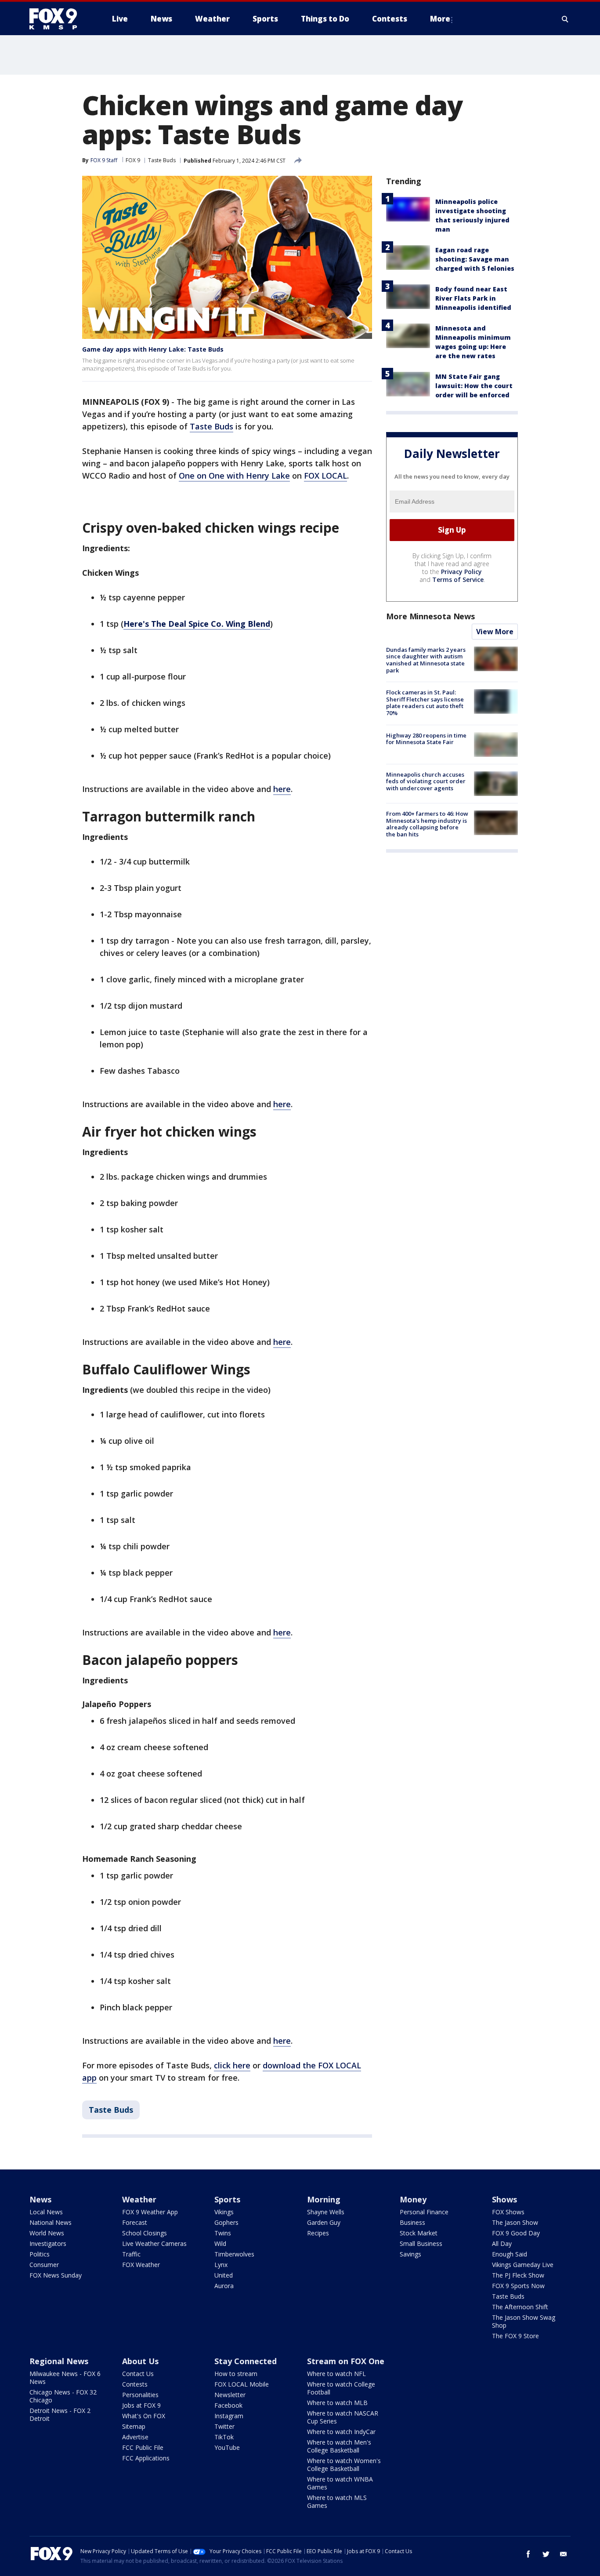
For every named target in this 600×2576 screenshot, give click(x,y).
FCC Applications (146, 2458)
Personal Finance (424, 2212)
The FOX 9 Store (515, 2336)
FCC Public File (143, 2447)
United (224, 2275)
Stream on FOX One (346, 2361)
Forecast (135, 2222)
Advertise (135, 2437)
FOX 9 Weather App (150, 2212)
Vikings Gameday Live (523, 2265)
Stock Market (419, 2233)
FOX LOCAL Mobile (242, 2384)
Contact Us (138, 2374)
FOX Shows (508, 2212)
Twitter (224, 2426)
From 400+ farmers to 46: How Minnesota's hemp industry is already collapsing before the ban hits (427, 824)
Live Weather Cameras (154, 2244)
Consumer (44, 2265)
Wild (220, 2244)
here (282, 789)
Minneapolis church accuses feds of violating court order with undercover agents (426, 781)
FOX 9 (133, 160)
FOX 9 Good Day (516, 2233)
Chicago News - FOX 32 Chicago (63, 2396)
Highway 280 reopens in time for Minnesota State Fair (426, 739)
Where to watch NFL (336, 2374)
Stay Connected (246, 2361)
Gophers (226, 2222)
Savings (410, 2254)
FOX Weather (141, 2265)
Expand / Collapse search (565, 19)
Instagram (229, 2416)
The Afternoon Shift (520, 2307)
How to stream (236, 2374)
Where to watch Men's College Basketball (339, 2446)
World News (47, 2233)
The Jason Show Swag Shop (524, 2321)
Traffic (131, 2254)
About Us (140, 2361)
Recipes (318, 2233)
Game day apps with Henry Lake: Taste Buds (153, 349)
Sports (227, 2199)
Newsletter (230, 2395)
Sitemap (134, 2426)
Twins (223, 2233)
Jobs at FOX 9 (141, 2405)
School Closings (145, 2233)
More (440, 19)
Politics (40, 2254)
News (40, 2199)
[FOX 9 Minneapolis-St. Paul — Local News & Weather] (58, 19)
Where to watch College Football (341, 2388)
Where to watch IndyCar (341, 2432)
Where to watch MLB (337, 2403)
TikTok (224, 2437)
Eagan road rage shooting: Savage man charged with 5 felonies (475, 259)
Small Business (421, 2244)
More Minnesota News (430, 616)
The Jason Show (515, 2222)
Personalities (140, 2395)
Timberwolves (234, 2254)
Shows (504, 2199)
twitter (546, 2554)
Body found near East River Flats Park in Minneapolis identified (473, 298)
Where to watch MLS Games (337, 2502)
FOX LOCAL (325, 476)
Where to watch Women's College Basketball (344, 2465)
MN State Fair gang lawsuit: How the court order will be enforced (474, 386)
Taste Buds (162, 160)
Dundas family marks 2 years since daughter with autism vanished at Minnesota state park (426, 660)
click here (232, 2065)
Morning (324, 2199)
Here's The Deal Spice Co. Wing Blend (197, 624)
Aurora (224, 2286)
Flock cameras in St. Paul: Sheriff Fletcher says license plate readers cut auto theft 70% (425, 703)
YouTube (227, 2447)
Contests (135, 2384)
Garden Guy (324, 2222)
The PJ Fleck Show (518, 2275)
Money (413, 2199)
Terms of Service (458, 580)
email (564, 2554)
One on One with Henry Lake (234, 476)
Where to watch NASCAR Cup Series (343, 2417)
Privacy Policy (461, 572)
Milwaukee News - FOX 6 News (65, 2378)
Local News (46, 2212)
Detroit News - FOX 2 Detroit (60, 2414)
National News (51, 2222)
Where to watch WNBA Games (340, 2483)
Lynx (221, 2265)
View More (495, 632)
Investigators (48, 2244)
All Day (502, 2244)
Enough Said (510, 2254)
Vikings (224, 2212)
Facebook (228, 2405)
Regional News (59, 2361)
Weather (139, 2199)
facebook (528, 2554)
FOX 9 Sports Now (518, 2286)
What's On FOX (144, 2416)
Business (412, 2222)
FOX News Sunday (56, 2275)
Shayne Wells (326, 2212)
